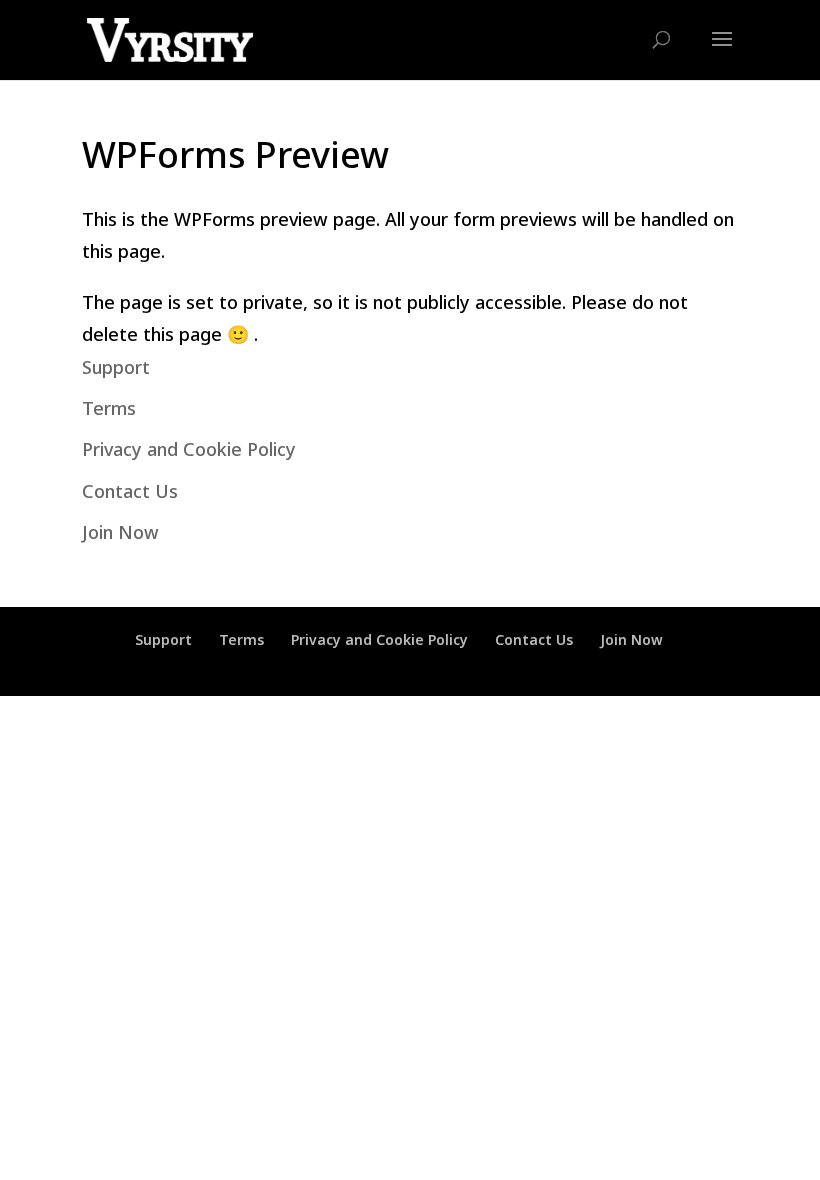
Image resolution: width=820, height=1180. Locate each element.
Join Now (120, 532)
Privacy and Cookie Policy (189, 449)
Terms (109, 408)
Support (116, 367)
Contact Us (130, 491)
